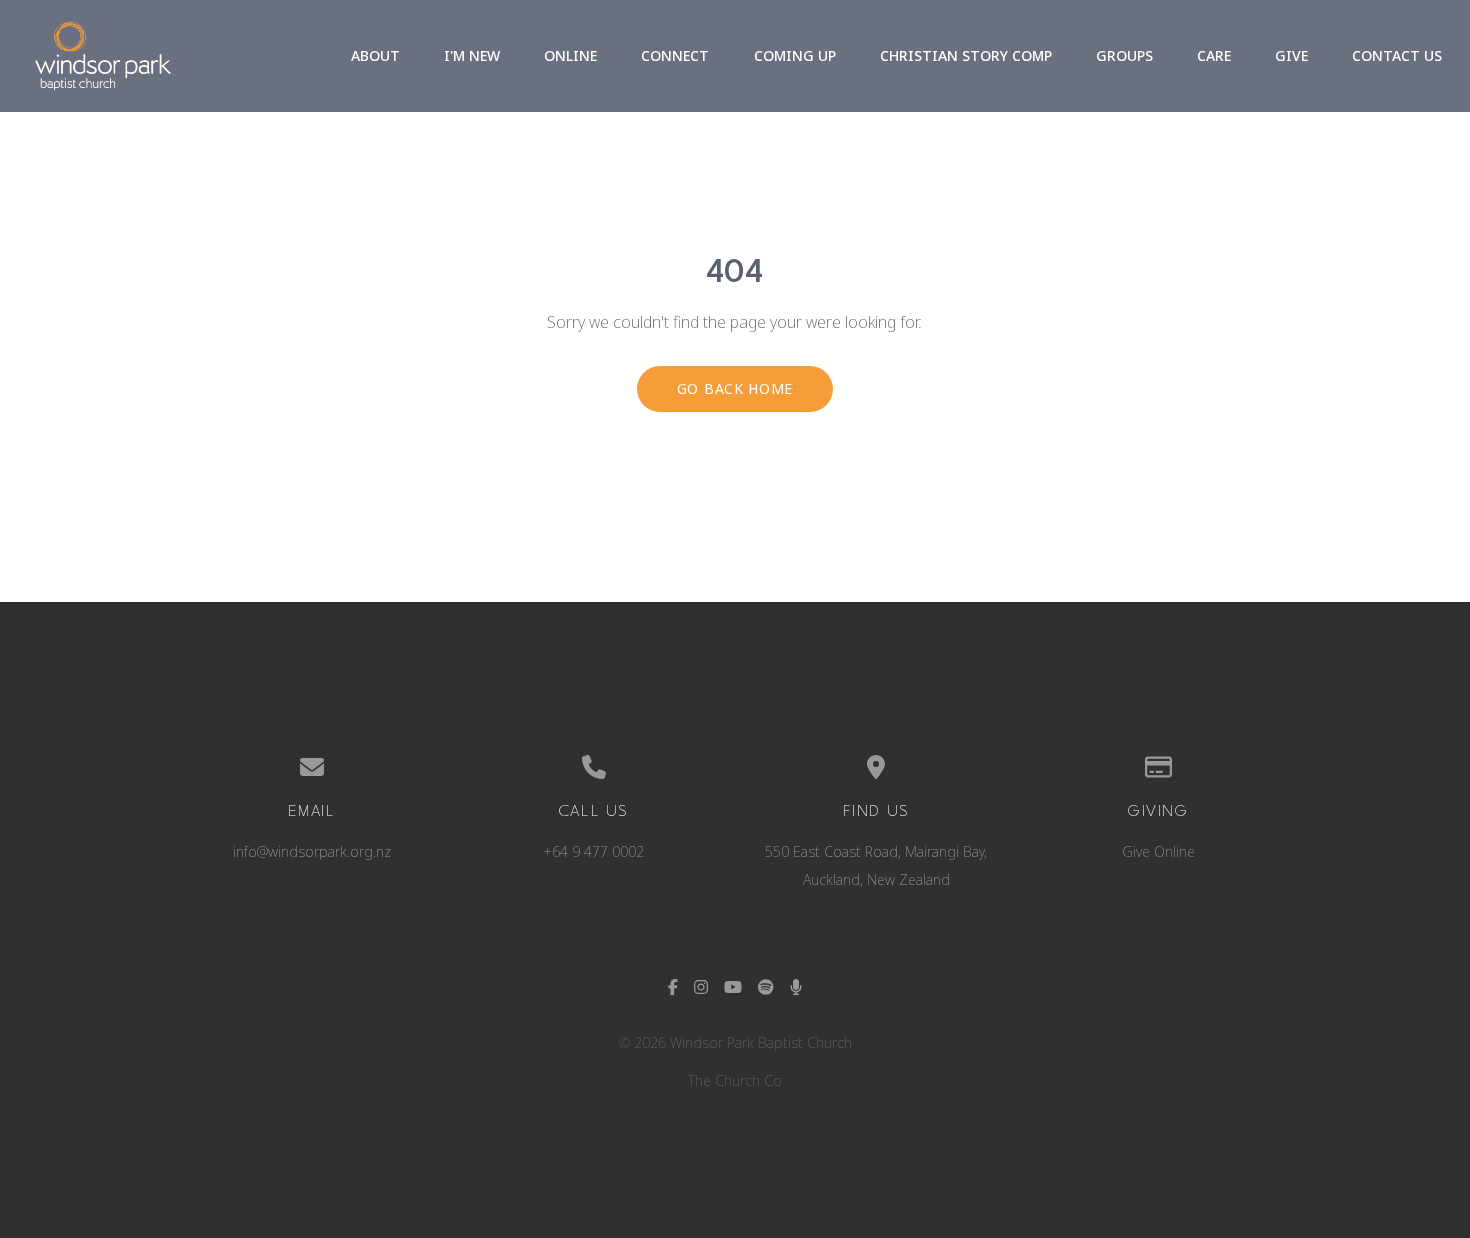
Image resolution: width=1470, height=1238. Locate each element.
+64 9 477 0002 (594, 851)
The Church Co (735, 1080)
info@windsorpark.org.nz (312, 851)
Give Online (1158, 851)
